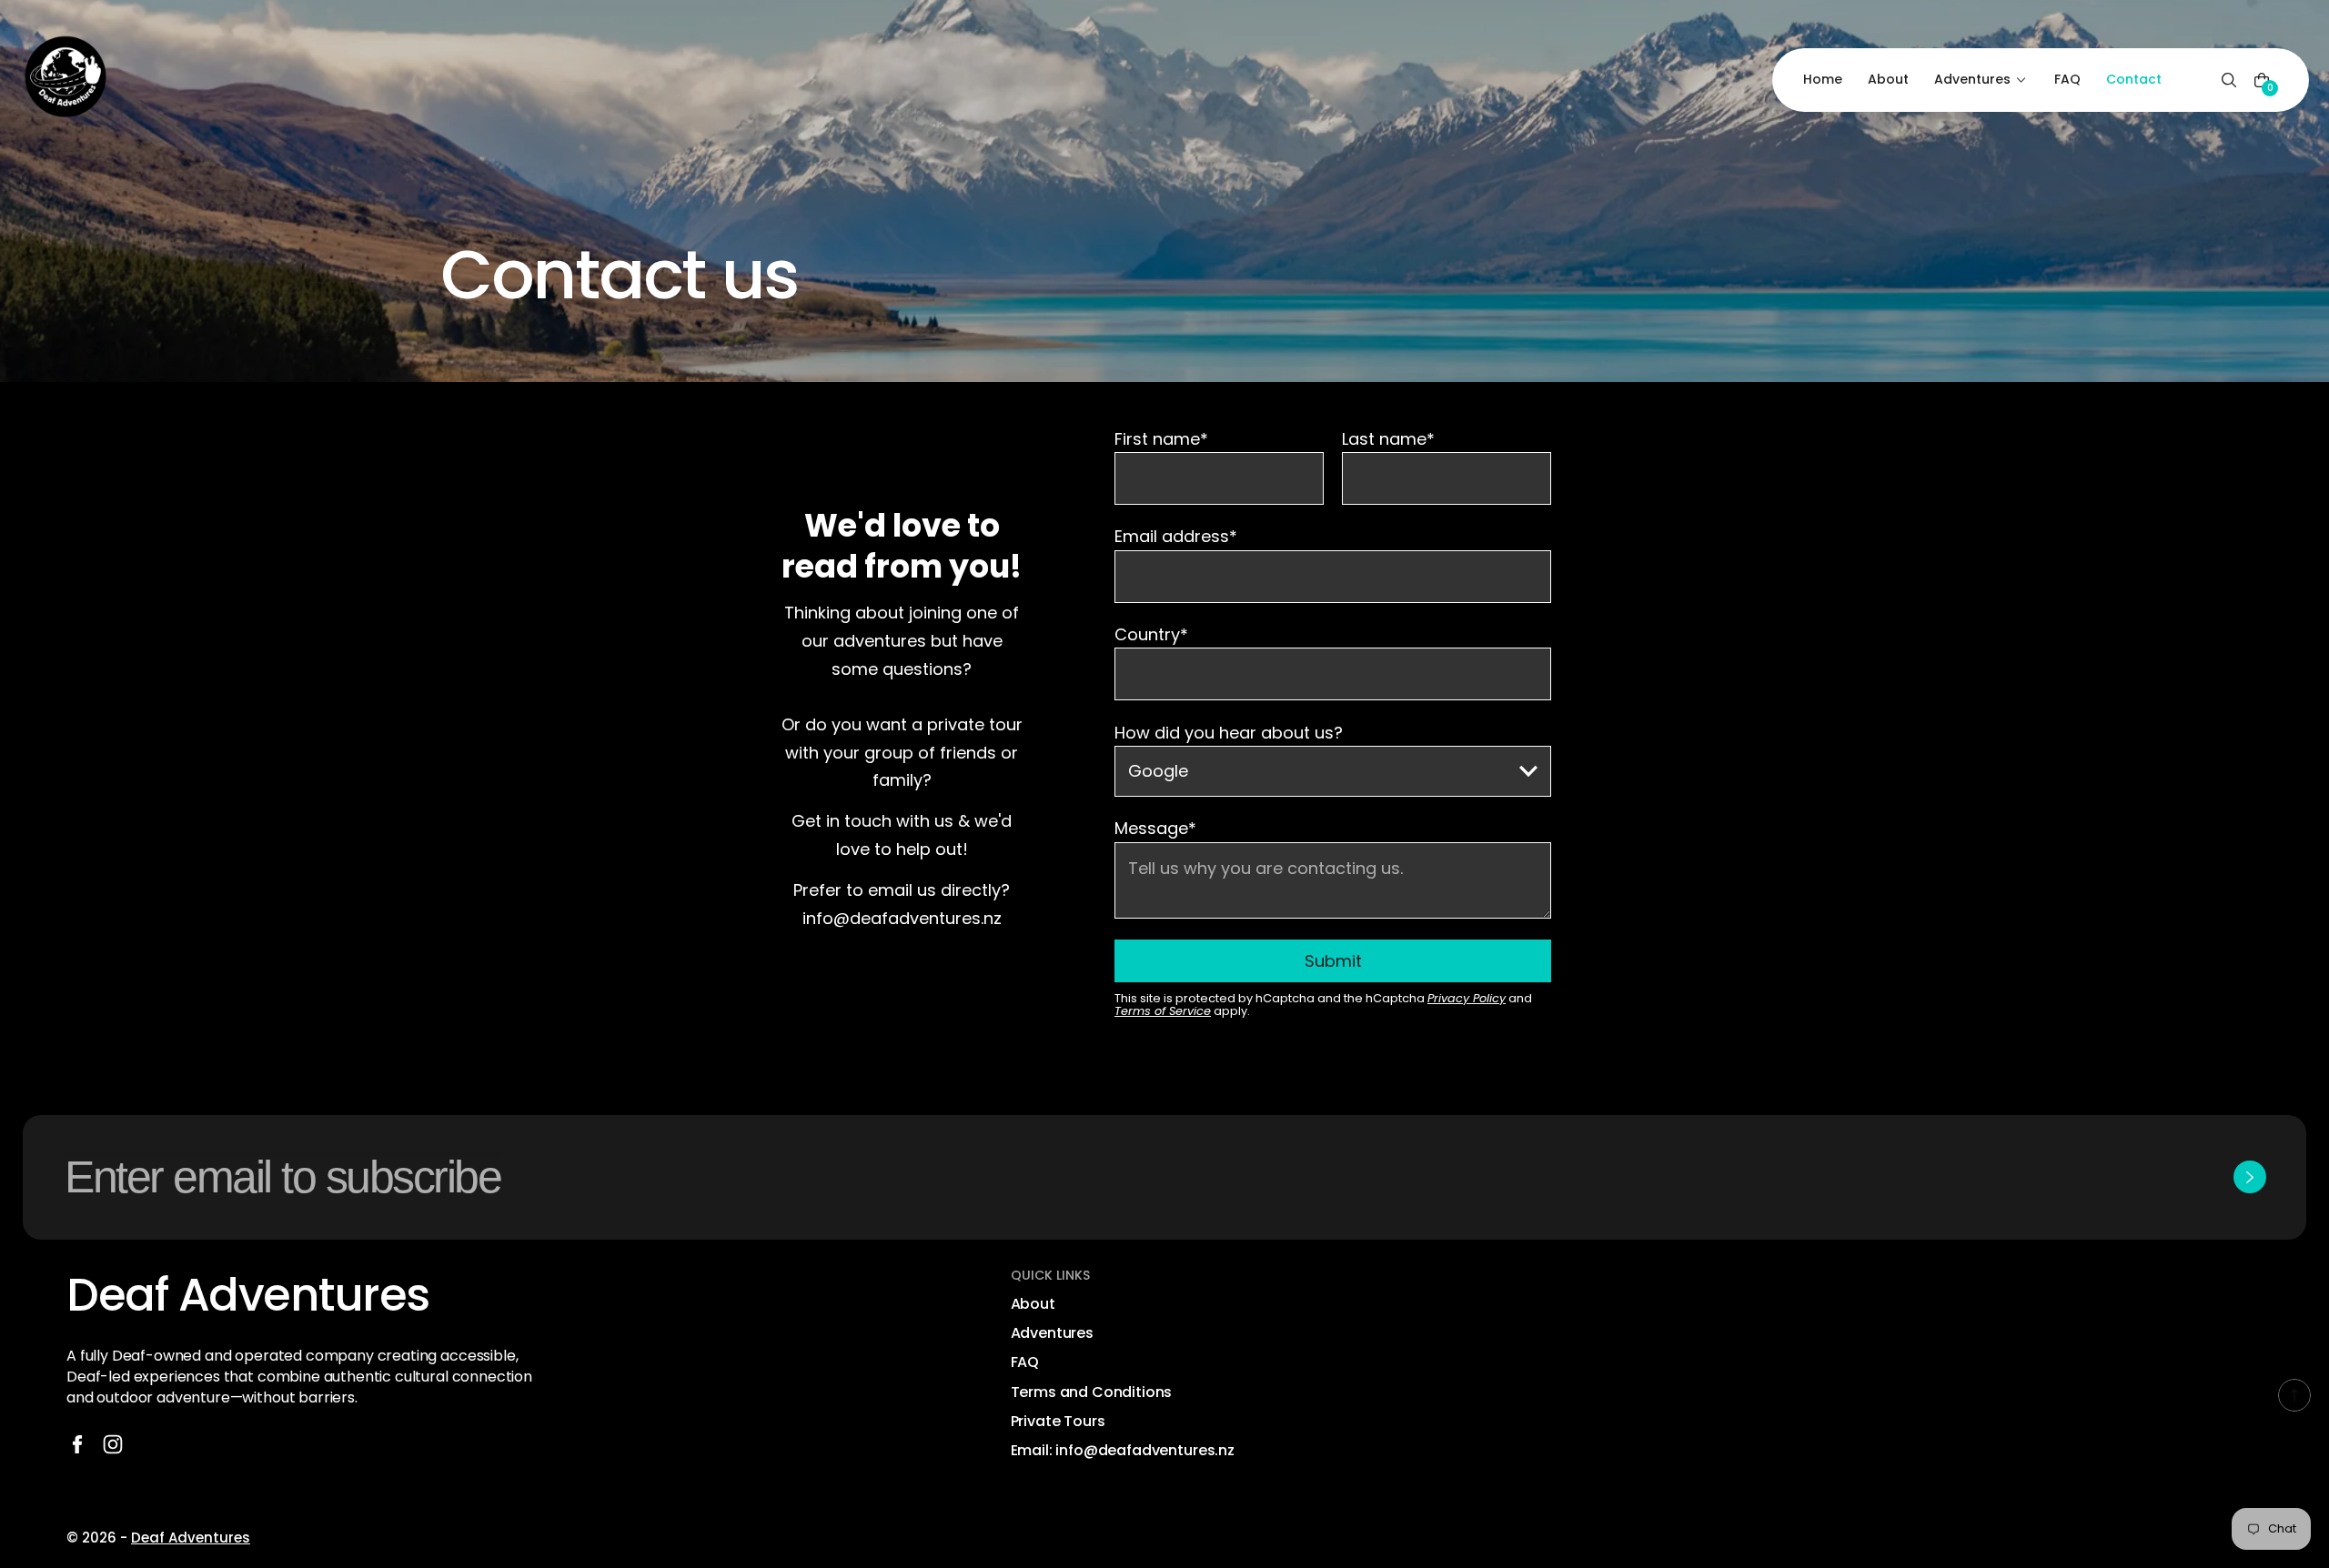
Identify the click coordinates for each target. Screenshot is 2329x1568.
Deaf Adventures (191, 1538)
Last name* (1388, 440)
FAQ (1025, 1362)
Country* (1151, 636)
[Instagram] (113, 1444)
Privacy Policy (1467, 998)
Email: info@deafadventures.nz (1123, 1451)
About (1033, 1304)
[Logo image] (66, 80)
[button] (2229, 80)
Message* (1155, 829)
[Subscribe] (2250, 1177)
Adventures (1052, 1333)
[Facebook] (77, 1444)
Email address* (1176, 538)
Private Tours (1058, 1422)
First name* (1161, 440)
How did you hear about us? (1229, 734)
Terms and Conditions (1092, 1392)
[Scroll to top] (2294, 1395)
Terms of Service (1163, 1011)
